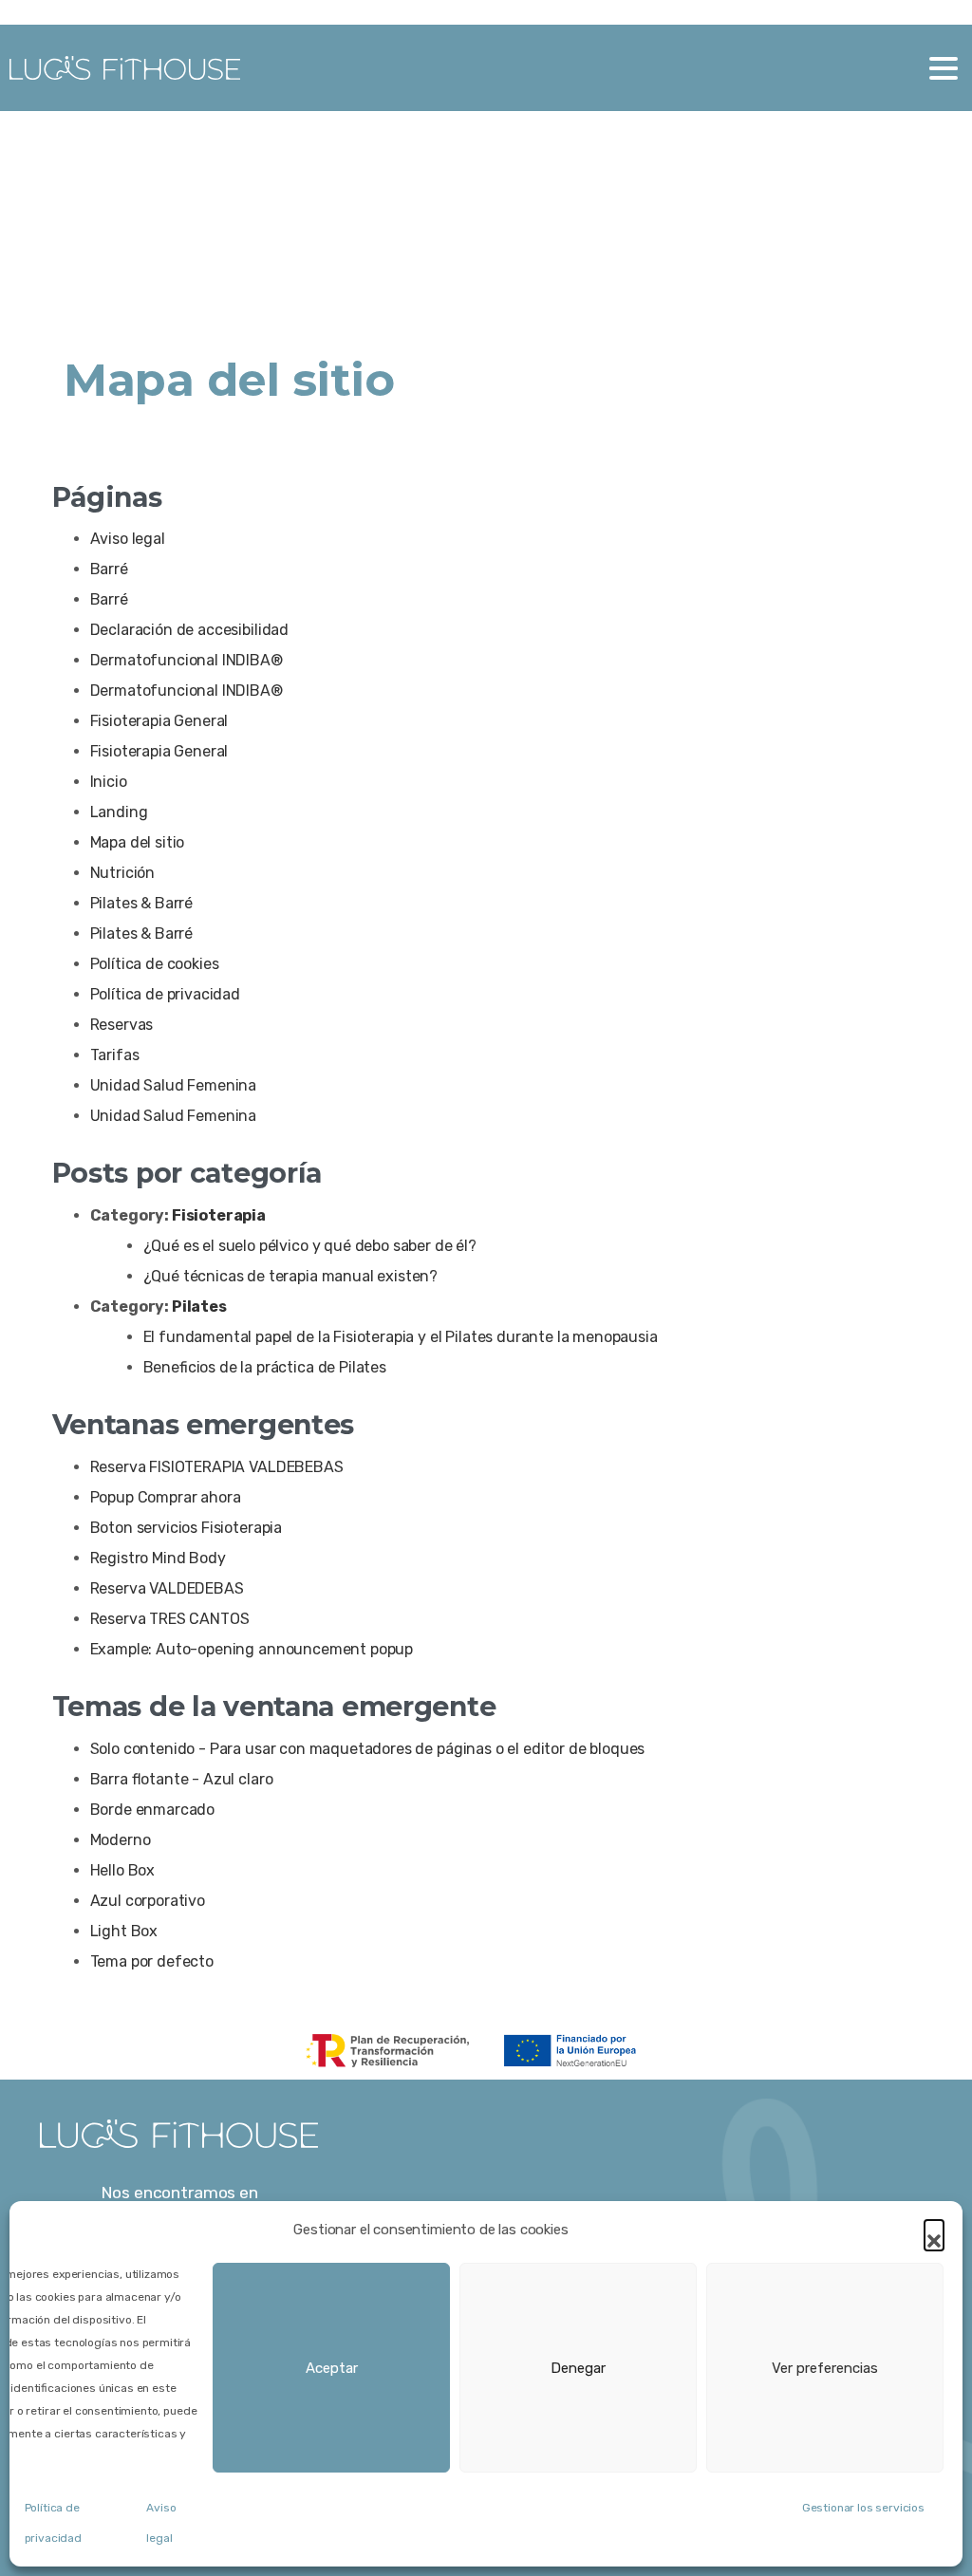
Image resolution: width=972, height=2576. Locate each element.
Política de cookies (155, 964)
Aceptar (332, 2368)
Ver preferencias (825, 2368)
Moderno (121, 1840)
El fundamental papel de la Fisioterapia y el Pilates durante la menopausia (401, 1337)
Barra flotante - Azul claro (182, 1779)
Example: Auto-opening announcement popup (252, 1649)
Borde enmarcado (153, 1810)
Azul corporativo (148, 1901)
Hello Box (123, 1870)
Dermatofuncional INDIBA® (187, 660)
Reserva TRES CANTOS (170, 1619)
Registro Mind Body (158, 1558)
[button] (934, 2230)
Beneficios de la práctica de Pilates (265, 1367)
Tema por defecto (152, 1961)
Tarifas (115, 1055)
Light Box (124, 1931)
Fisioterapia (219, 1215)
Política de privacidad (165, 994)
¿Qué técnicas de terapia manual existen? (291, 1276)
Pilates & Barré (142, 903)
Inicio (109, 782)
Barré (109, 569)
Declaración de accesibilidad (190, 630)
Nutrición (123, 873)
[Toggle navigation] (944, 68)
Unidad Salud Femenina (174, 1085)
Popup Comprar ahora (166, 1497)
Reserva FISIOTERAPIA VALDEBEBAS (217, 1467)
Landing (119, 812)
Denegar (578, 2368)
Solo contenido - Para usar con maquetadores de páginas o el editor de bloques (368, 1749)
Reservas (122, 1025)
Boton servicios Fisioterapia (187, 1528)
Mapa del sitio (138, 842)
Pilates (199, 1307)
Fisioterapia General (159, 721)
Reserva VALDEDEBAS (167, 1588)
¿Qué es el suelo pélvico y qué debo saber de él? (310, 1246)
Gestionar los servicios (863, 2508)
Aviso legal (128, 539)
